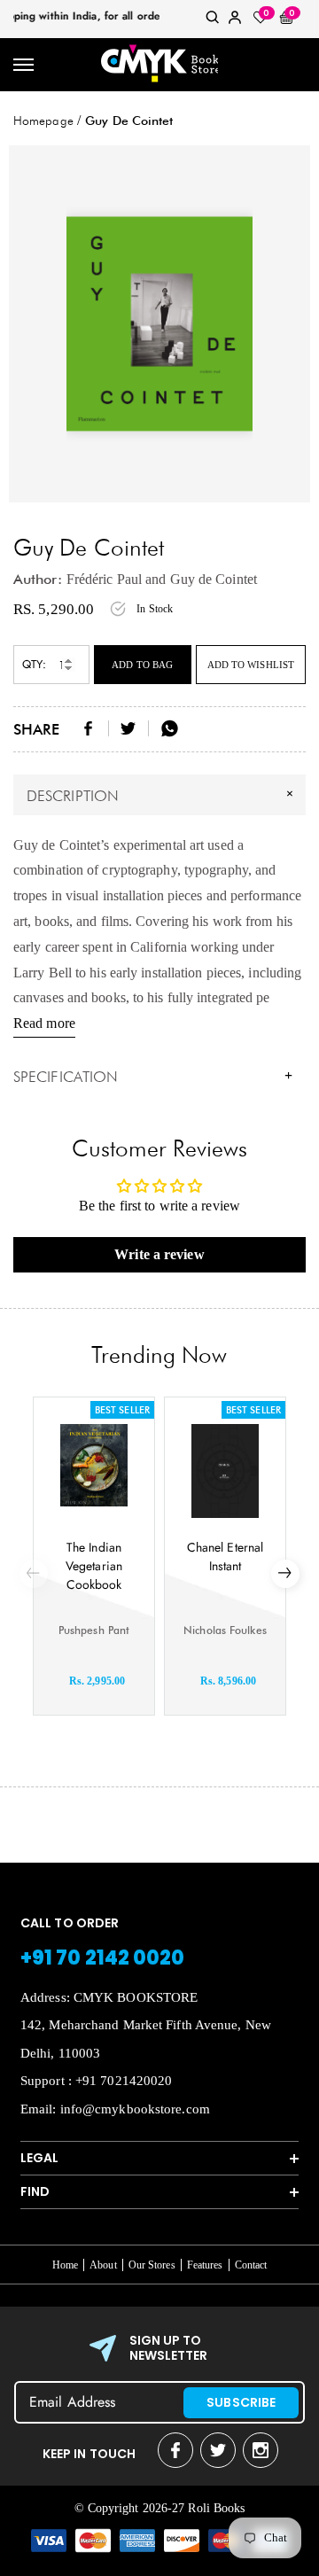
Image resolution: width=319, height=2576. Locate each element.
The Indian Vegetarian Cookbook (94, 1566)
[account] (235, 21)
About (103, 2265)
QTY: (34, 664)
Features (205, 2265)
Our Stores (152, 2265)
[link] (213, 21)
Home (65, 2265)
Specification (153, 1077)
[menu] (24, 65)
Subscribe (241, 2402)
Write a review (159, 1254)
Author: (38, 579)
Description (162, 794)
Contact (251, 2265)
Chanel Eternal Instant (225, 1556)
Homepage (43, 121)
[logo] (159, 65)
